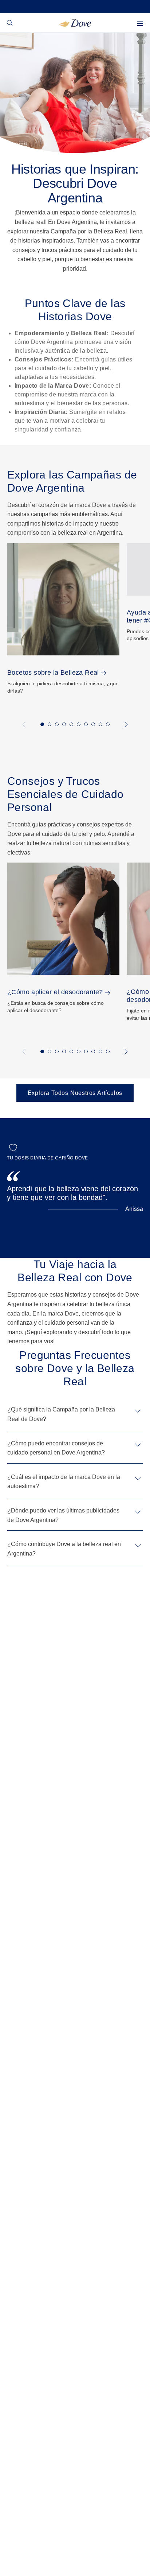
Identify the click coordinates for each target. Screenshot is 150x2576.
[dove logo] (75, 22)
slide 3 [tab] (57, 724)
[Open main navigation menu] (140, 23)
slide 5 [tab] (71, 724)
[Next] (125, 725)
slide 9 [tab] (100, 724)
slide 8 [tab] (93, 724)
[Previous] (25, 725)
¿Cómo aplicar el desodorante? (55, 992)
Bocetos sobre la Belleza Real (53, 673)
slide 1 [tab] (42, 724)
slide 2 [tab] (50, 724)
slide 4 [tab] (64, 724)
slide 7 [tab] (86, 724)
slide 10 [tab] (108, 724)
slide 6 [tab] (79, 724)
